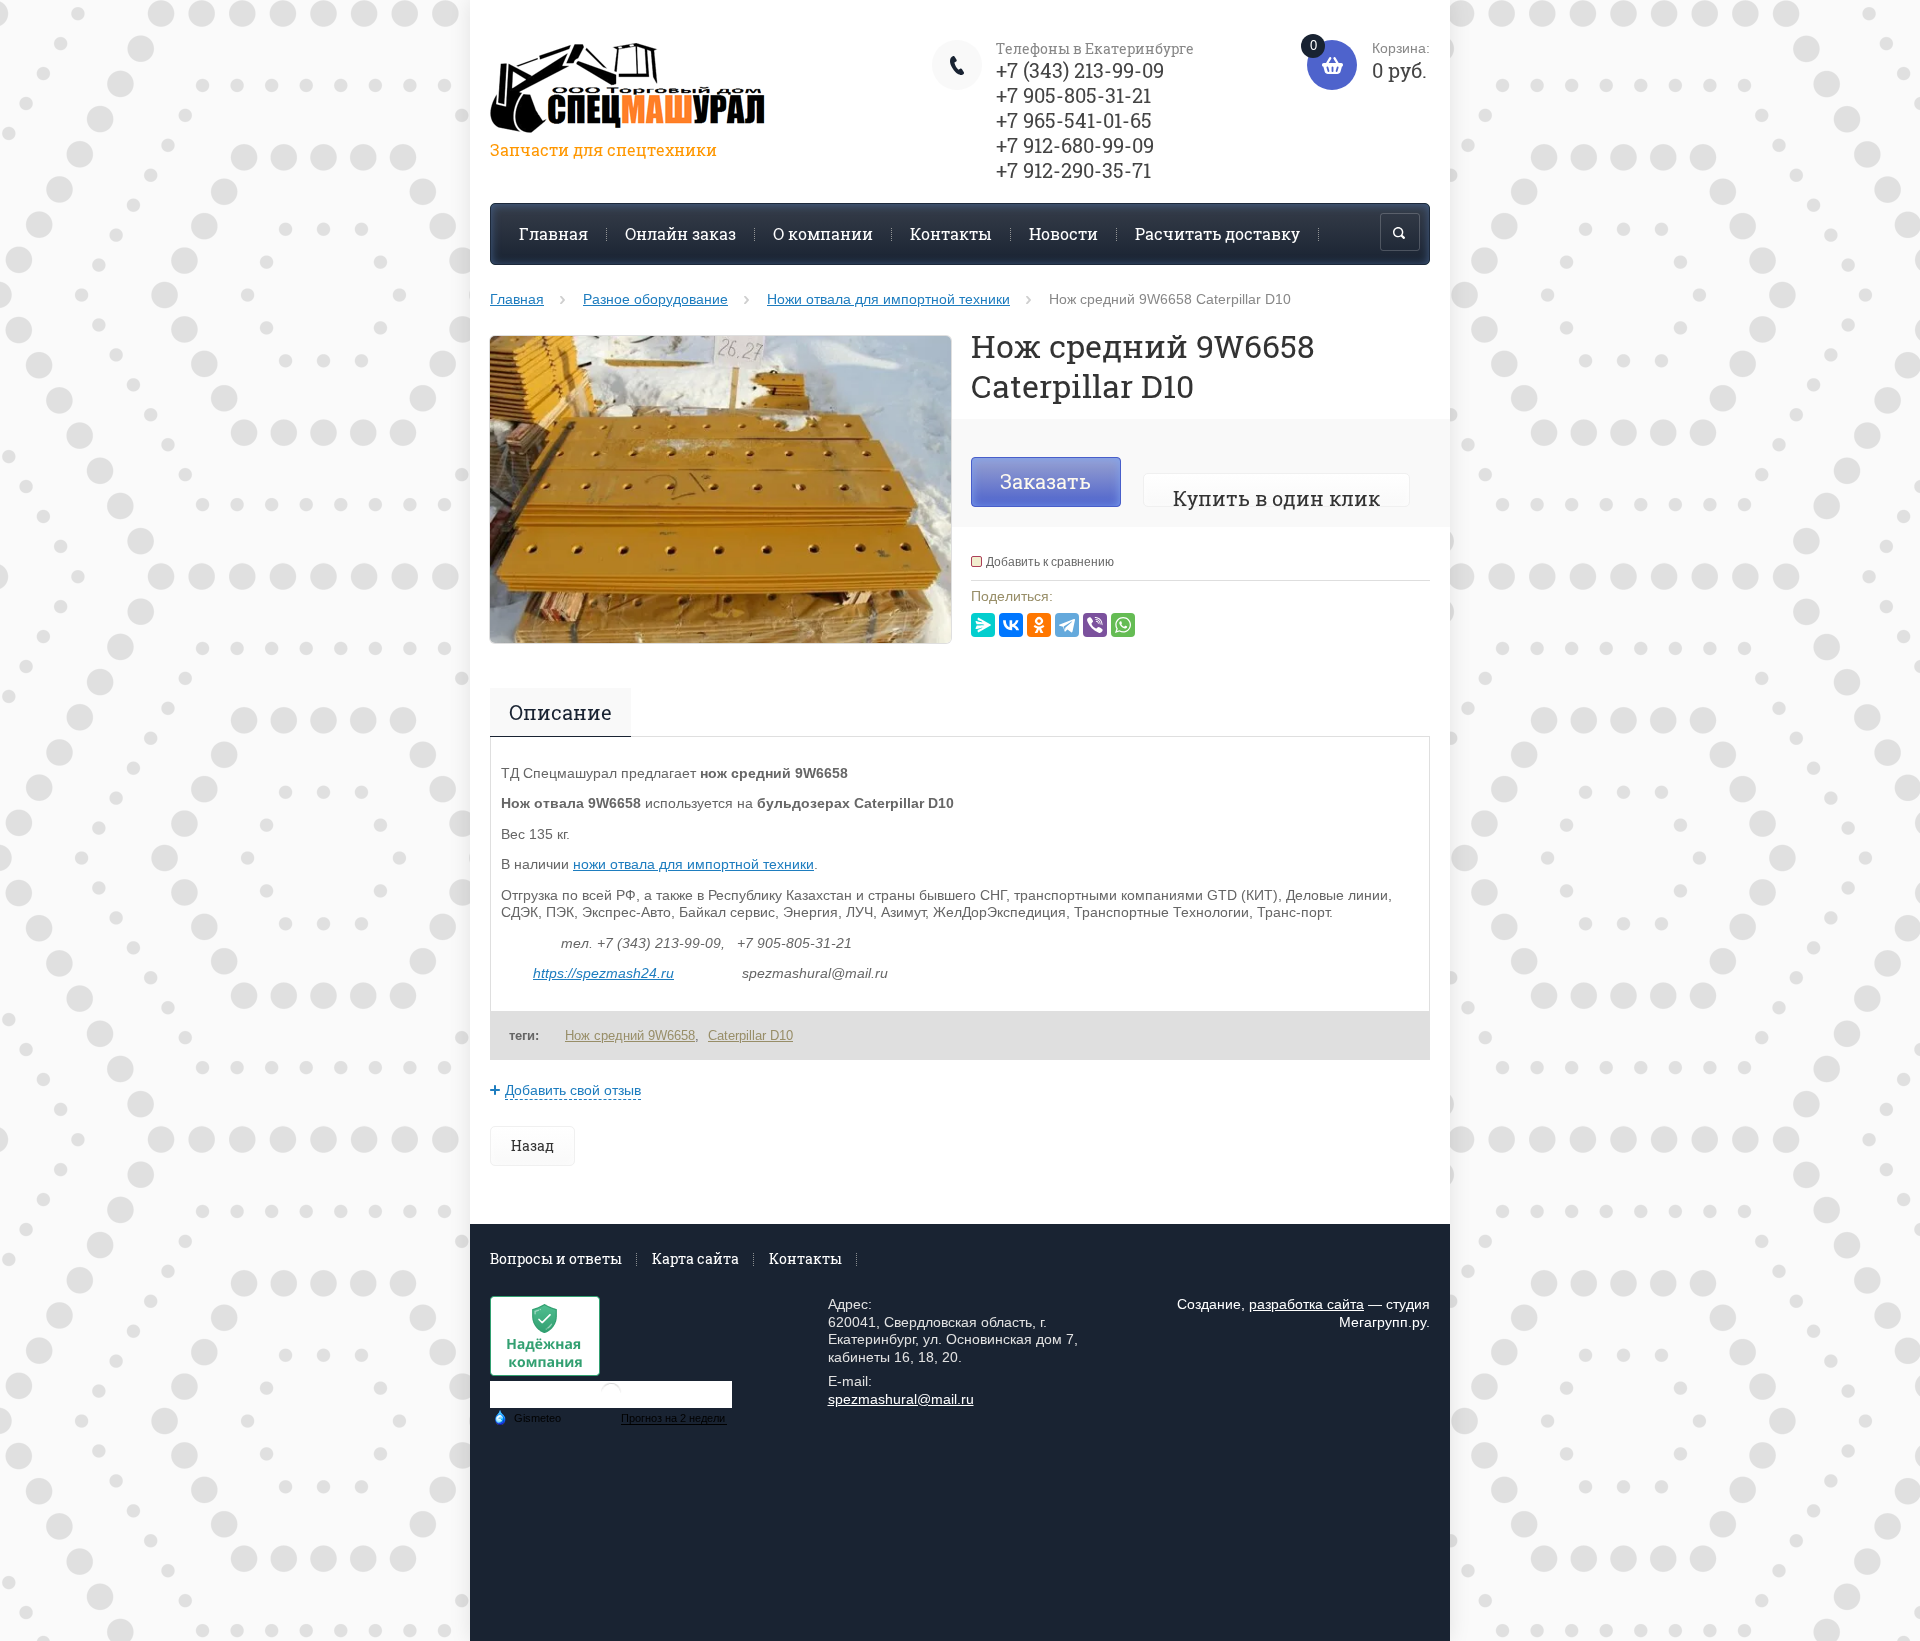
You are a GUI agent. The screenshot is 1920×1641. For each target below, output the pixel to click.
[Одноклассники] (1039, 625)
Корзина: (1370, 61)
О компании (823, 233)
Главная (553, 233)
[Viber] (1095, 625)
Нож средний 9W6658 (630, 1035)
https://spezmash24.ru (603, 973)
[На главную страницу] (630, 91)
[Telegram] (1067, 625)
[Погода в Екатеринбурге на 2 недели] (674, 1418)
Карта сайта (695, 1258)
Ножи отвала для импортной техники (888, 299)
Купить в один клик (1276, 498)
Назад (532, 1145)
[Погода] (527, 1416)
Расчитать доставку (1217, 233)
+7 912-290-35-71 (1073, 170)
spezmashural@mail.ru (901, 1399)
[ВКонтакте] (1011, 625)
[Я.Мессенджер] (983, 625)
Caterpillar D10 (750, 1035)
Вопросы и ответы (556, 1258)
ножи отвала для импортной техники (693, 864)
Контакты (951, 233)
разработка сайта (1306, 1304)
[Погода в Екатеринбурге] (611, 1400)
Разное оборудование (655, 299)
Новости (1063, 233)
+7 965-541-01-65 (1074, 120)
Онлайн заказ (680, 233)
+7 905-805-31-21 (1073, 95)
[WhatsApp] (1123, 625)
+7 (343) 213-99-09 (1080, 70)
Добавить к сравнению (1050, 562)
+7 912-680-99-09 (1075, 145)
